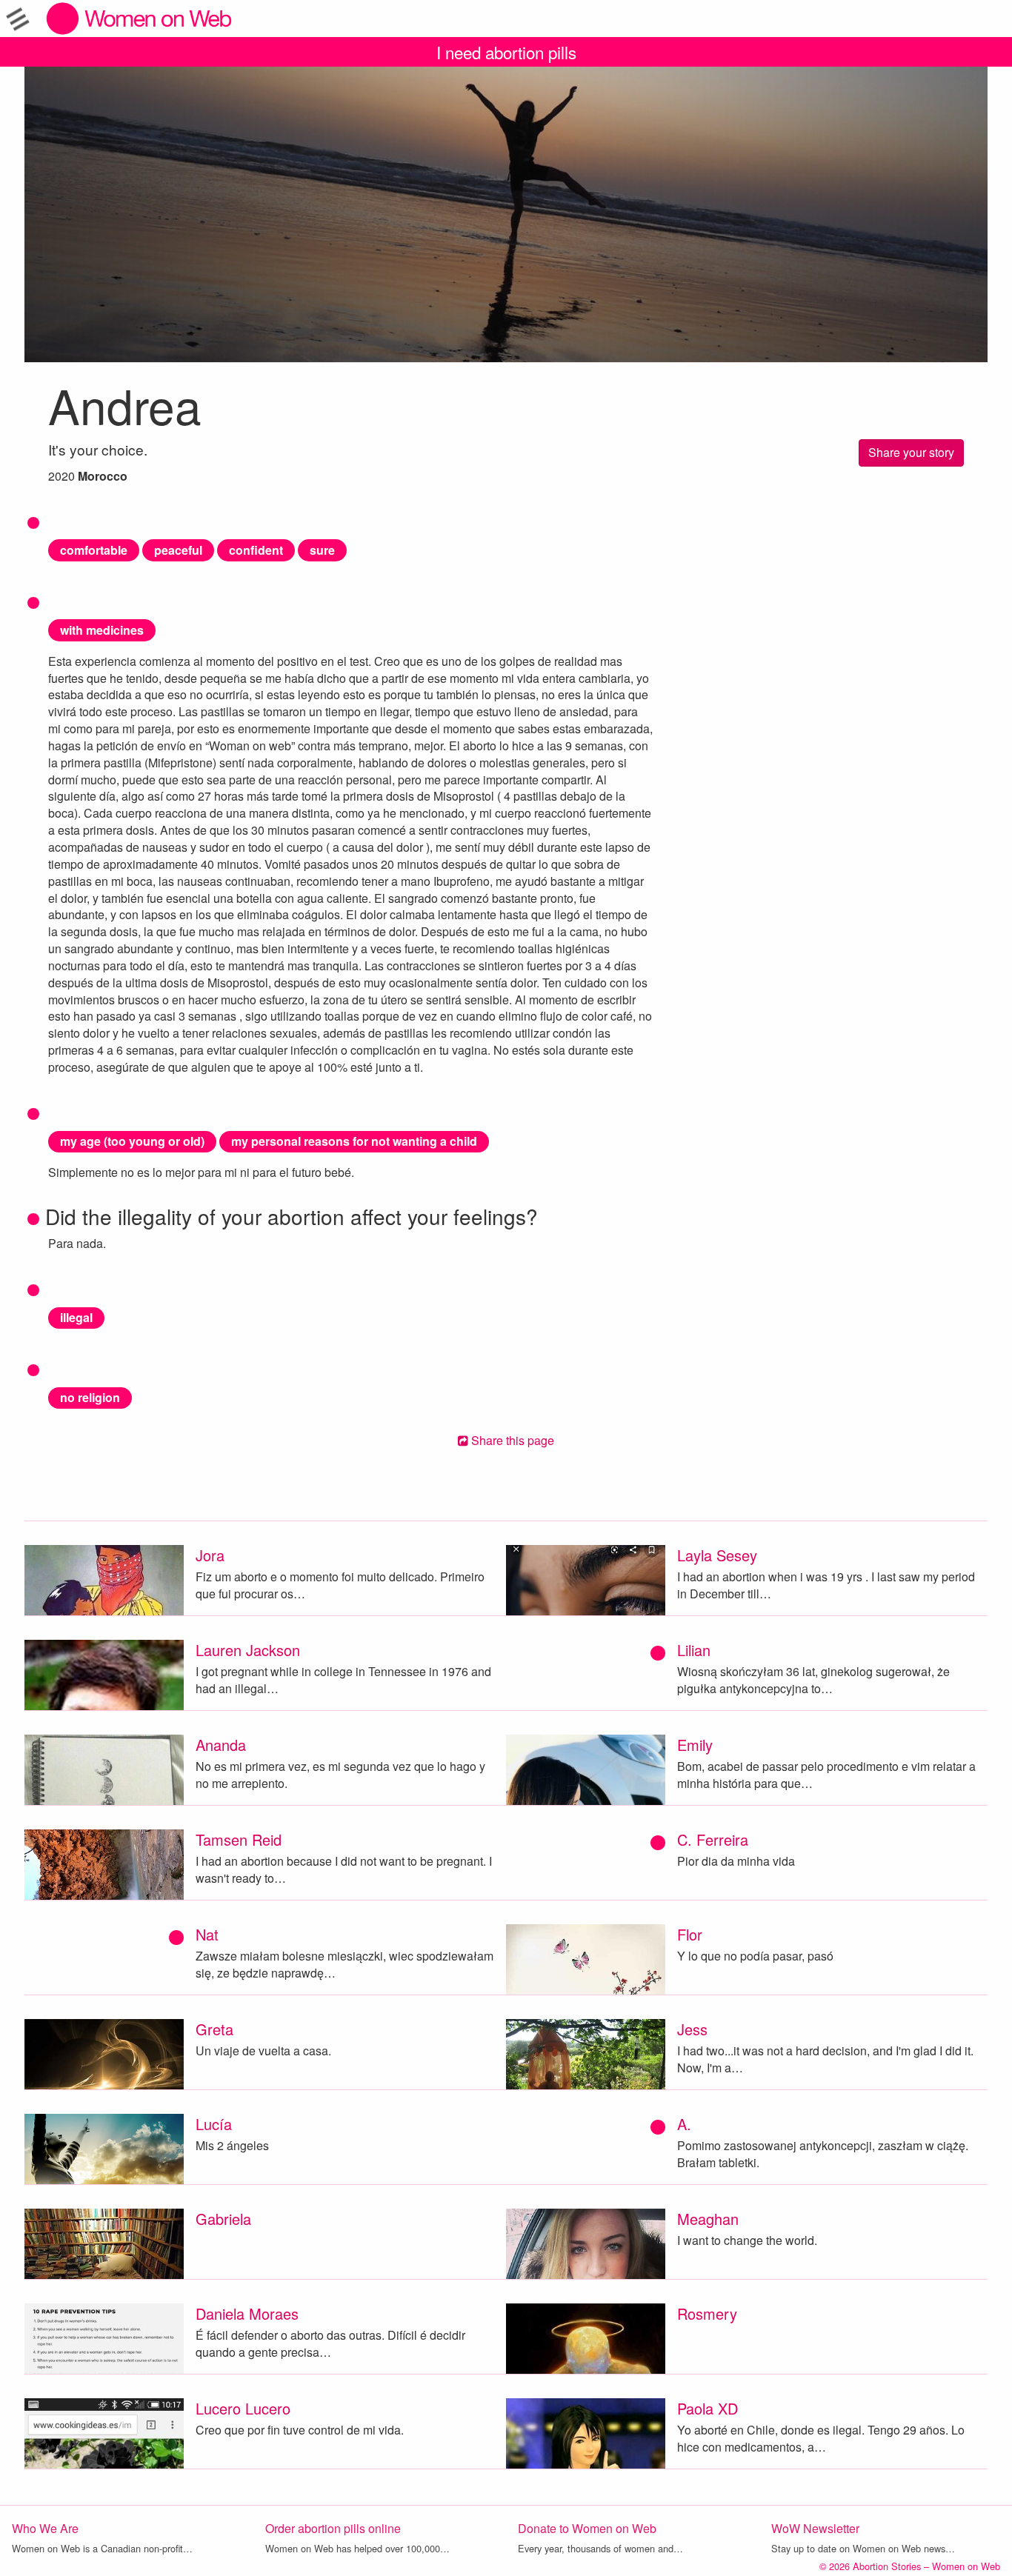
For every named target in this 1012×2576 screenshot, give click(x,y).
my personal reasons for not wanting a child (354, 1141)
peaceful (178, 550)
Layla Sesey (717, 1555)
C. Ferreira (713, 1839)
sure (322, 550)
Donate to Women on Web (587, 2528)
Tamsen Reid (239, 1839)
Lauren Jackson (248, 1650)
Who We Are (45, 2528)
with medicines (102, 630)
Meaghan (708, 2219)
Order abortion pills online (333, 2528)
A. (684, 2124)
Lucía (214, 2124)
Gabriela (223, 2219)
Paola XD (708, 2408)
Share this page (511, 1440)
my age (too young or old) (132, 1141)
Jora (210, 1555)
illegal (76, 1317)
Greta (214, 2029)
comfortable (94, 550)
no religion (90, 1397)
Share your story (911, 452)
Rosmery (707, 2313)
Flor (690, 1934)
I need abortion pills (506, 52)
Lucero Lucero (243, 2408)
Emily (695, 1745)
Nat (207, 1934)
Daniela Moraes (247, 2313)
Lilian (694, 1650)
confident (256, 550)
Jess (692, 2029)
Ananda (221, 1745)
